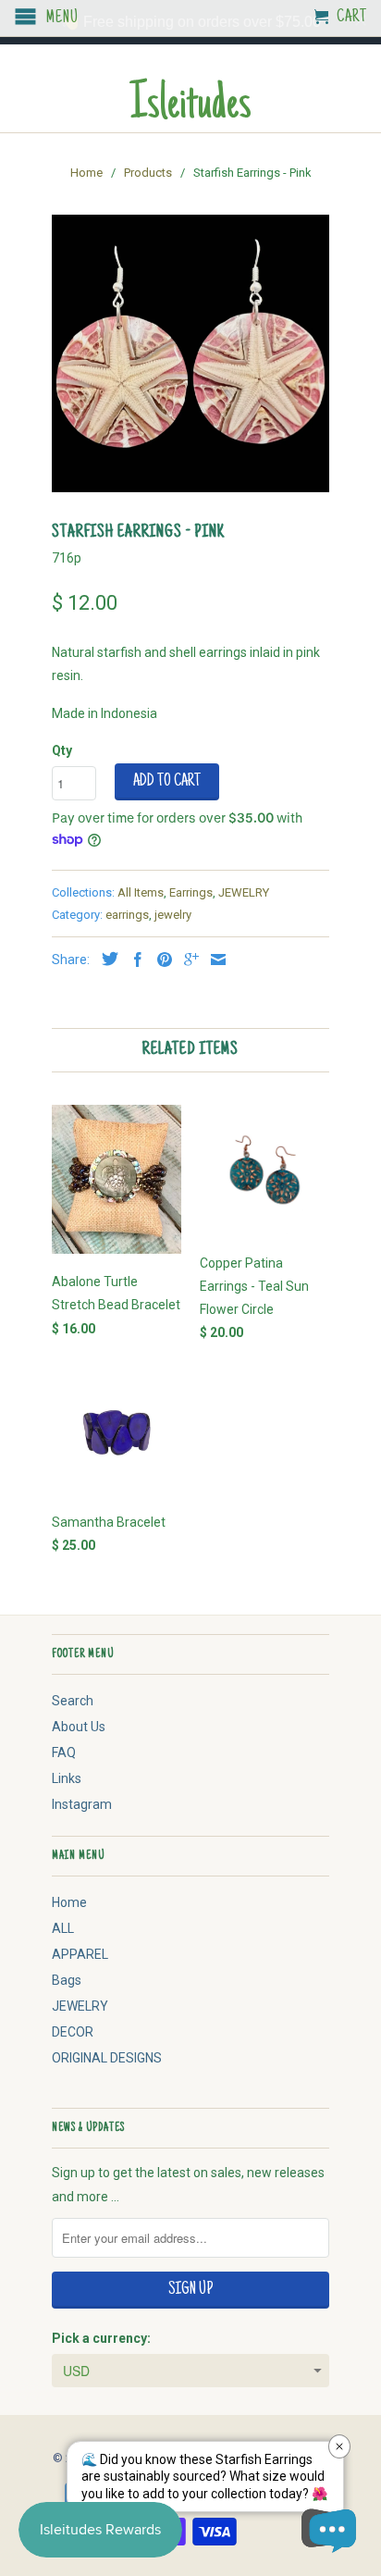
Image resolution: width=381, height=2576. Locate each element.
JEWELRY (244, 892)
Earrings (191, 892)
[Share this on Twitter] (105, 959)
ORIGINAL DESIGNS (107, 2058)
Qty (62, 750)
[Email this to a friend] (214, 960)
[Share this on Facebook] (133, 960)
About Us (79, 1727)
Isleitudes (190, 107)
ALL (63, 1928)
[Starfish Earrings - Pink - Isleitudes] (190, 353)
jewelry (173, 915)
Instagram (82, 1804)
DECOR (73, 2032)
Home (69, 1902)
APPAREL (80, 1954)
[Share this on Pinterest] (160, 960)
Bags (67, 1980)
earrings (127, 915)
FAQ (64, 1752)
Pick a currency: (101, 2338)
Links (67, 1778)
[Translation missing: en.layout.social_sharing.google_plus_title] (187, 960)
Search (73, 1701)
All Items (141, 892)
